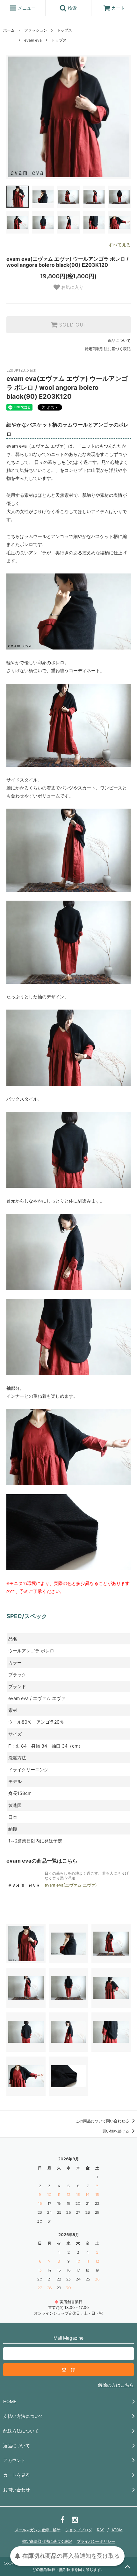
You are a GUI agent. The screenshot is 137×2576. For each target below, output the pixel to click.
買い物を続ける (116, 2131)
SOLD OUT (72, 325)
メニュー (26, 8)
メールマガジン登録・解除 (38, 2530)
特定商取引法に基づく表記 (108, 349)
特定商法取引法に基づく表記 (47, 2541)
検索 (72, 8)
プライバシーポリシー (96, 2541)
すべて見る (119, 245)
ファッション (36, 30)
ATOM (117, 2530)
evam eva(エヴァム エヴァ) (71, 1885)
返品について (119, 340)
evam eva (33, 40)
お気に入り (72, 288)
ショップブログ (79, 2530)
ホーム (9, 30)
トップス (64, 30)
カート (118, 8)
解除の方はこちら (116, 2385)
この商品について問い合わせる (103, 2121)
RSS (101, 2530)
